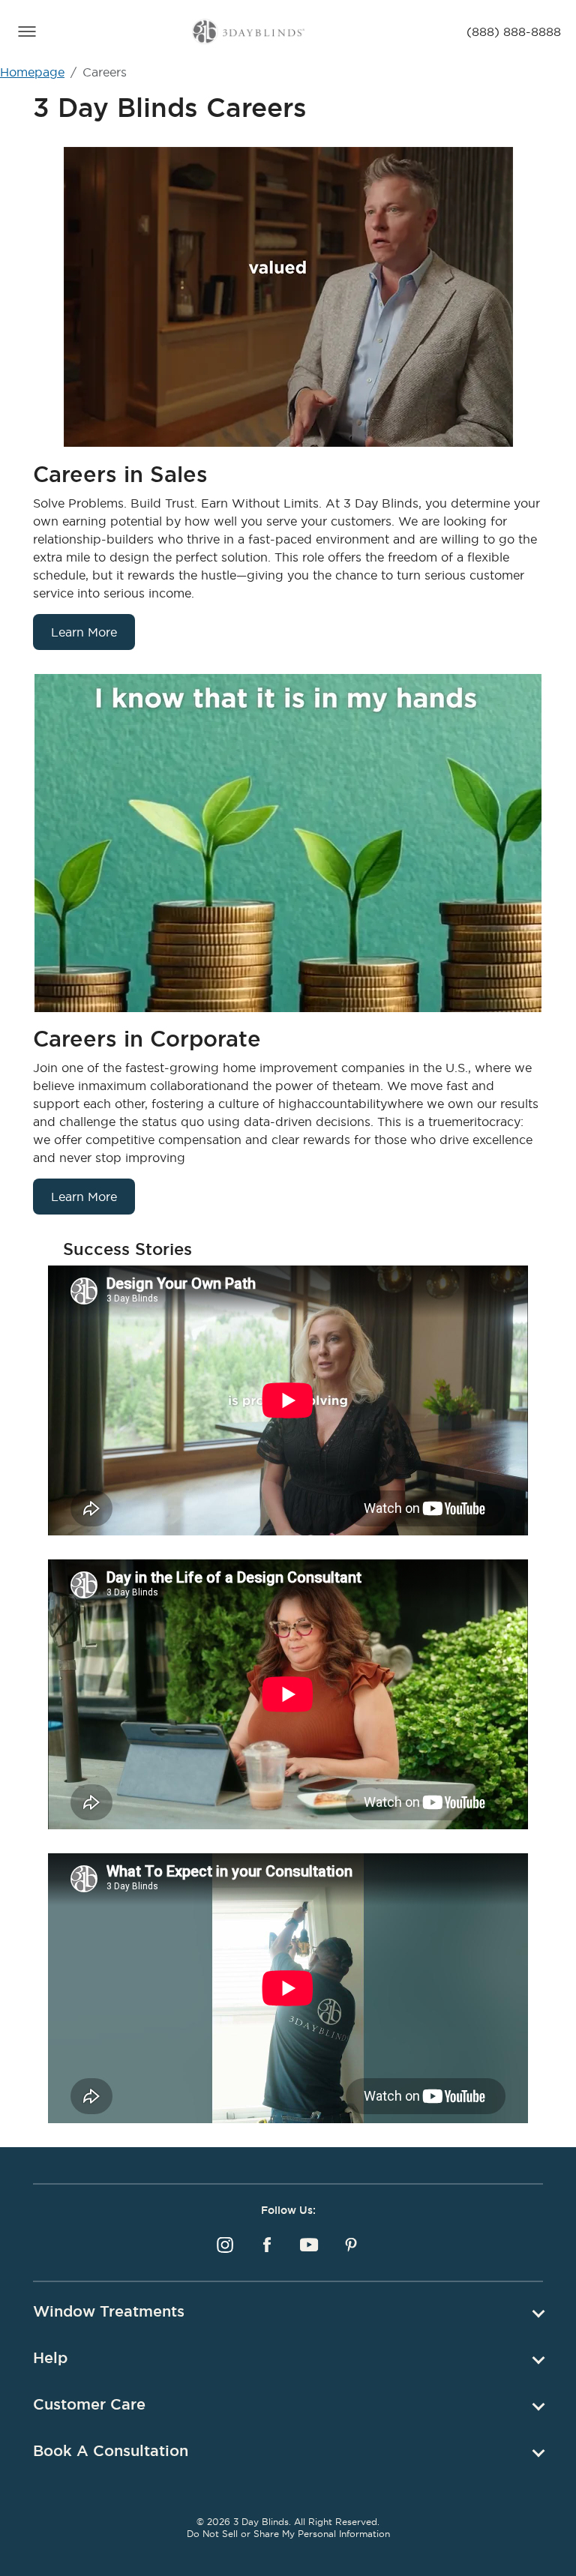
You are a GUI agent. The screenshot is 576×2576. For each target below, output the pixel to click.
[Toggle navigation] (27, 31)
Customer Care (89, 2404)
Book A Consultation (111, 2451)
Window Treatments (109, 2311)
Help (50, 2358)
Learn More (84, 632)
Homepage (32, 72)
